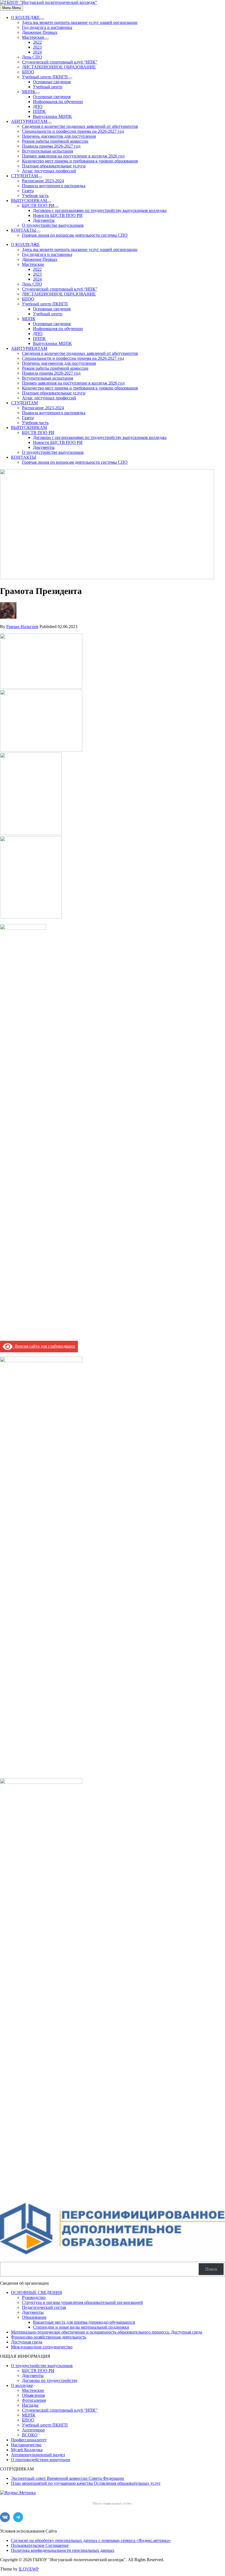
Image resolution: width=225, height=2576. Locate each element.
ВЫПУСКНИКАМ (29, 201)
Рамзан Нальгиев (22, 627)
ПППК (39, 111)
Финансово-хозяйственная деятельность (49, 2337)
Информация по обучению (58, 102)
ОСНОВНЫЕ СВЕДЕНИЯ (36, 2292)
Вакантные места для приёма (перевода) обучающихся (84, 2322)
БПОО (28, 72)
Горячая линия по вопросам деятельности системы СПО (75, 235)
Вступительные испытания (47, 151)
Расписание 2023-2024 (43, 181)
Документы (44, 220)
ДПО (38, 107)
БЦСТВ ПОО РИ (38, 205)
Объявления (33, 2395)
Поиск (211, 2269)
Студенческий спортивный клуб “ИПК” (60, 62)
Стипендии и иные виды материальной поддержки (81, 2327)
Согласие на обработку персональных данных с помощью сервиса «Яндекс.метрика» (91, 2540)
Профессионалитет (29, 2440)
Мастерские (33, 37)
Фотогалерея (34, 2400)
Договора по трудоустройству (50, 2380)
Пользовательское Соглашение (40, 2545)
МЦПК (29, 92)
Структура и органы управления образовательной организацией (82, 2302)
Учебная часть (35, 196)
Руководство (34, 2297)
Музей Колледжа (27, 2450)
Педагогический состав (44, 2307)
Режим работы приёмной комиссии (55, 141)
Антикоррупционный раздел (38, 2455)
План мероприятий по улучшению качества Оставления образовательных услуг (86, 2483)
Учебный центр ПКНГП (45, 77)
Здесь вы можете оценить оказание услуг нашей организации (80, 22)
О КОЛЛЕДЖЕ (25, 17)
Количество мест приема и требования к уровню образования (80, 161)
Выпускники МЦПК (52, 116)
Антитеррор (33, 2430)
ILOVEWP (29, 2569)
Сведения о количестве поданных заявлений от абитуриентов (80, 126)
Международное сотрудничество (42, 2347)
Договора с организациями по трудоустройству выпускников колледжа (100, 210)
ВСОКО (30, 2435)
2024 (37, 52)
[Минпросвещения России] (41, 1782)
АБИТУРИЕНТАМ (29, 121)
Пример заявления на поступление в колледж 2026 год (73, 156)
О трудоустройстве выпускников (53, 225)
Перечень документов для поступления (59, 136)
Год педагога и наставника (47, 27)
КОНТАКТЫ (23, 230)
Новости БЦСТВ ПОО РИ (58, 215)
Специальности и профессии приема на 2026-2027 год (73, 131)
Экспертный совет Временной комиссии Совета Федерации (67, 2478)
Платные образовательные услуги (54, 166)
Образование (34, 2317)
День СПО (32, 57)
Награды (30, 2405)
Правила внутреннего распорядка (54, 186)
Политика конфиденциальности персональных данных (63, 2550)
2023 (37, 47)
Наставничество (26, 2445)
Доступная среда (27, 2342)
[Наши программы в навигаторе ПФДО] (113, 2255)
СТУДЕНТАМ (24, 176)
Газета (28, 191)
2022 (37, 42)
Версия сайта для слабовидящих (44, 1346)
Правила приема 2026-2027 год (51, 146)
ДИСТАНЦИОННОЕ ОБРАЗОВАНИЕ (59, 67)
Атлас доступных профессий (49, 171)
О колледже (22, 2385)
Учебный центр (48, 87)
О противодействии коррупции (41, 2460)
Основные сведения (52, 82)
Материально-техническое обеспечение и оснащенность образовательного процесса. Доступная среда (107, 2332)
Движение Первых (40, 32)
